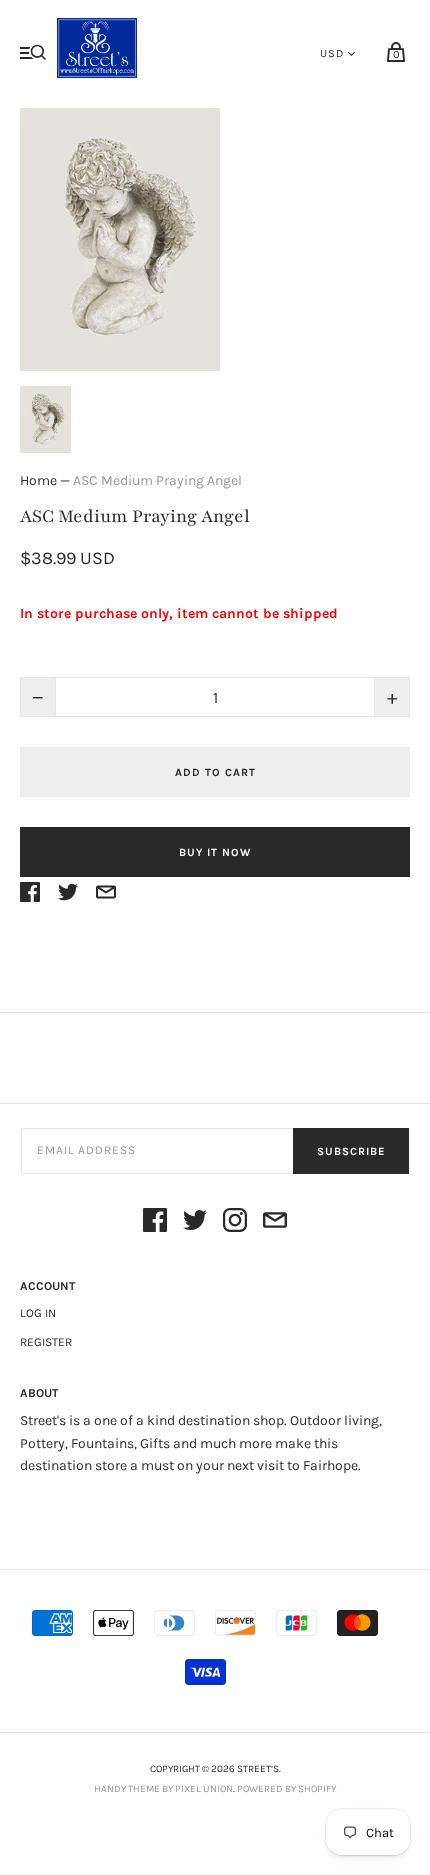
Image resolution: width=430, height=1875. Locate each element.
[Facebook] (155, 1223)
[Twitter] (195, 1223)
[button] (45, 419)
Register (46, 1342)
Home (38, 480)
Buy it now (215, 852)
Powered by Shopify (286, 1789)
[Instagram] (235, 1223)
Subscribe (351, 1151)
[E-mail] (275, 1223)
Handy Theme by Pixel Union (163, 1789)
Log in (38, 1313)
